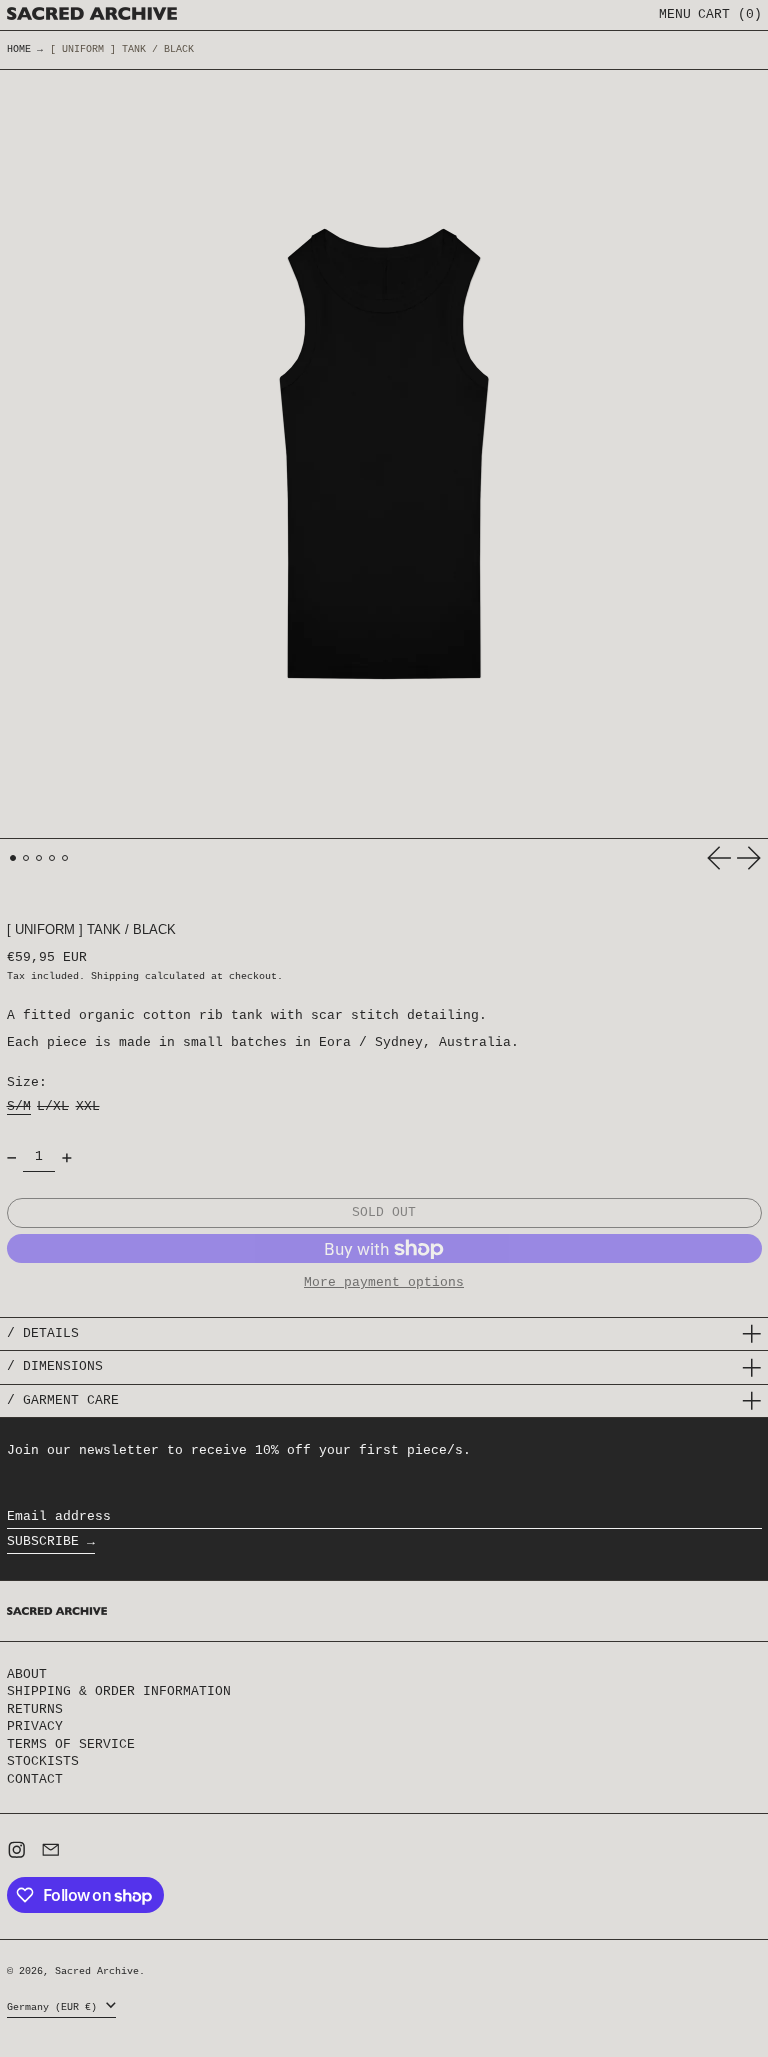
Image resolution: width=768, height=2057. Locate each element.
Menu (675, 14)
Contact (35, 1779)
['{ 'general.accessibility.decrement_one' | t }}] (12, 1158)
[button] (730, 15)
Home (19, 49)
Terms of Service (71, 1744)
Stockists (43, 1761)
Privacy (35, 1726)
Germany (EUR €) (55, 2007)
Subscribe (43, 1542)
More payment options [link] (384, 1283)
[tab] (13, 858)
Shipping (115, 976)
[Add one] (67, 1158)
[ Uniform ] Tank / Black (122, 49)
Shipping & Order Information (119, 1691)
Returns (35, 1709)
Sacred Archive (97, 1971)
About (27, 1674)
